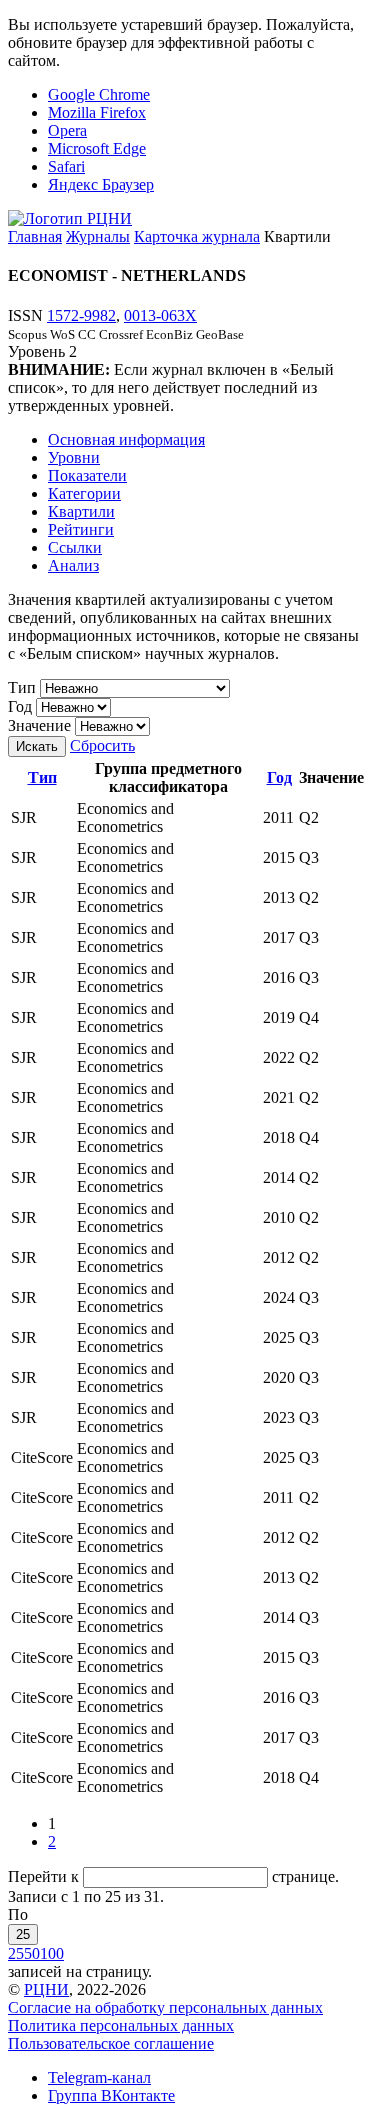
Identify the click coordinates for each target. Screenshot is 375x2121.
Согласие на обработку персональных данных (165, 2007)
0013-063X (160, 315)
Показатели (87, 475)
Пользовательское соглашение (111, 2043)
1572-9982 (81, 315)
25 (23, 1934)
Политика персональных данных (121, 2025)
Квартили (81, 511)
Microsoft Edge (97, 148)
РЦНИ (46, 1989)
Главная (35, 236)
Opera (67, 130)
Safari (66, 166)
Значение (39, 725)
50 (32, 1953)
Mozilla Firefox (97, 112)
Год (20, 706)
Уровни (74, 457)
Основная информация (126, 439)
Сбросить (102, 745)
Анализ (73, 565)
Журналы (98, 236)
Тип (22, 687)
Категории (84, 493)
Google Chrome (99, 94)
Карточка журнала (197, 236)
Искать (37, 746)
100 (52, 1953)
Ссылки (75, 547)
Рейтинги (81, 529)
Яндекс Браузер (101, 184)
